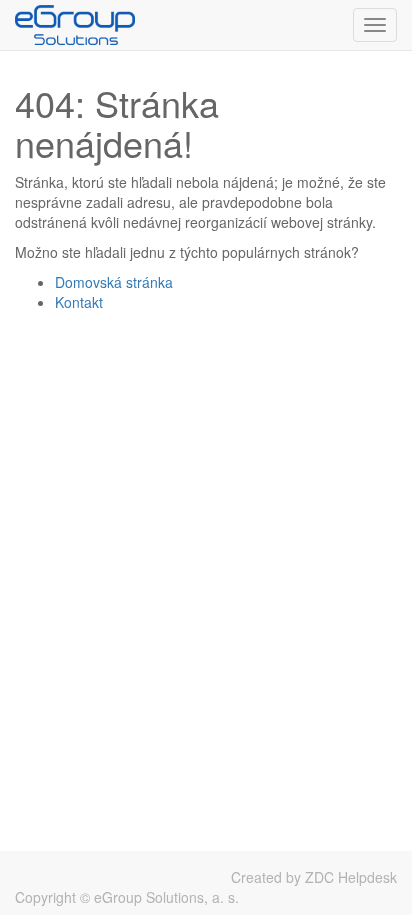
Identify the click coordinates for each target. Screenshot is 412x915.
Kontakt (79, 302)
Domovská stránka (114, 282)
